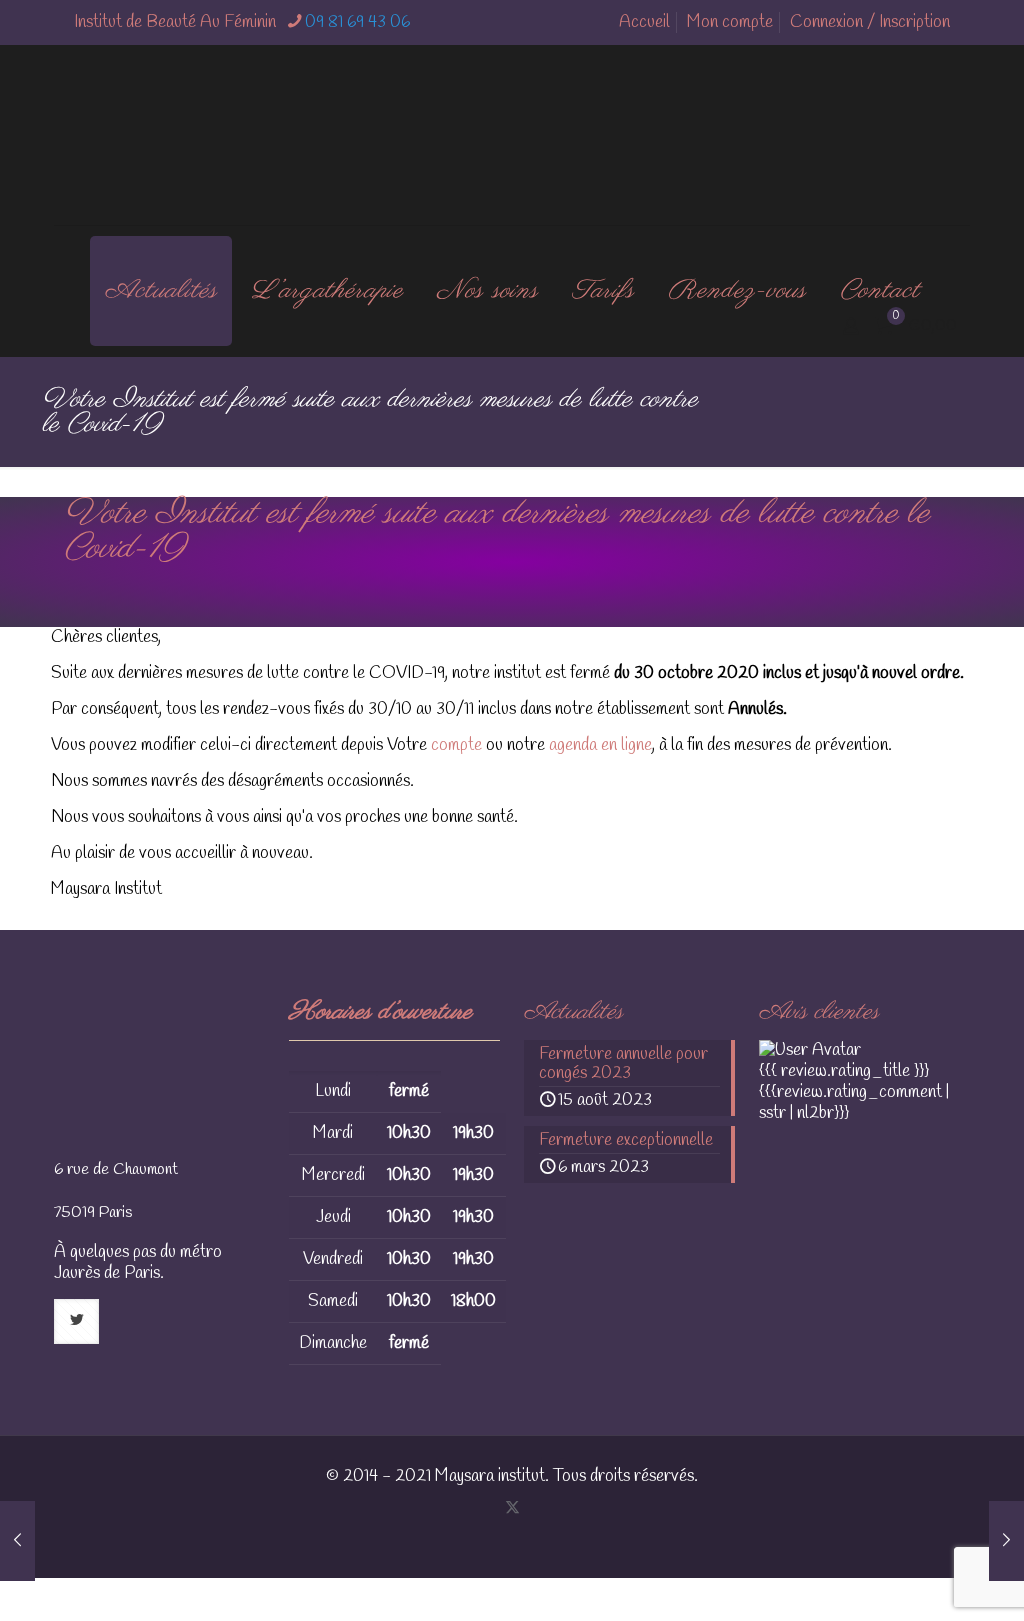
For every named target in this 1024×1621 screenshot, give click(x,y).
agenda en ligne (598, 745)
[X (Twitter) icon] (512, 1508)
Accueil (644, 22)
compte (458, 745)
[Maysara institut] (512, 135)
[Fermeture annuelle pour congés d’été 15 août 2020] (17, 1541)
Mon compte (730, 22)
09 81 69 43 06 (357, 22)
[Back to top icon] (888, 1580)
